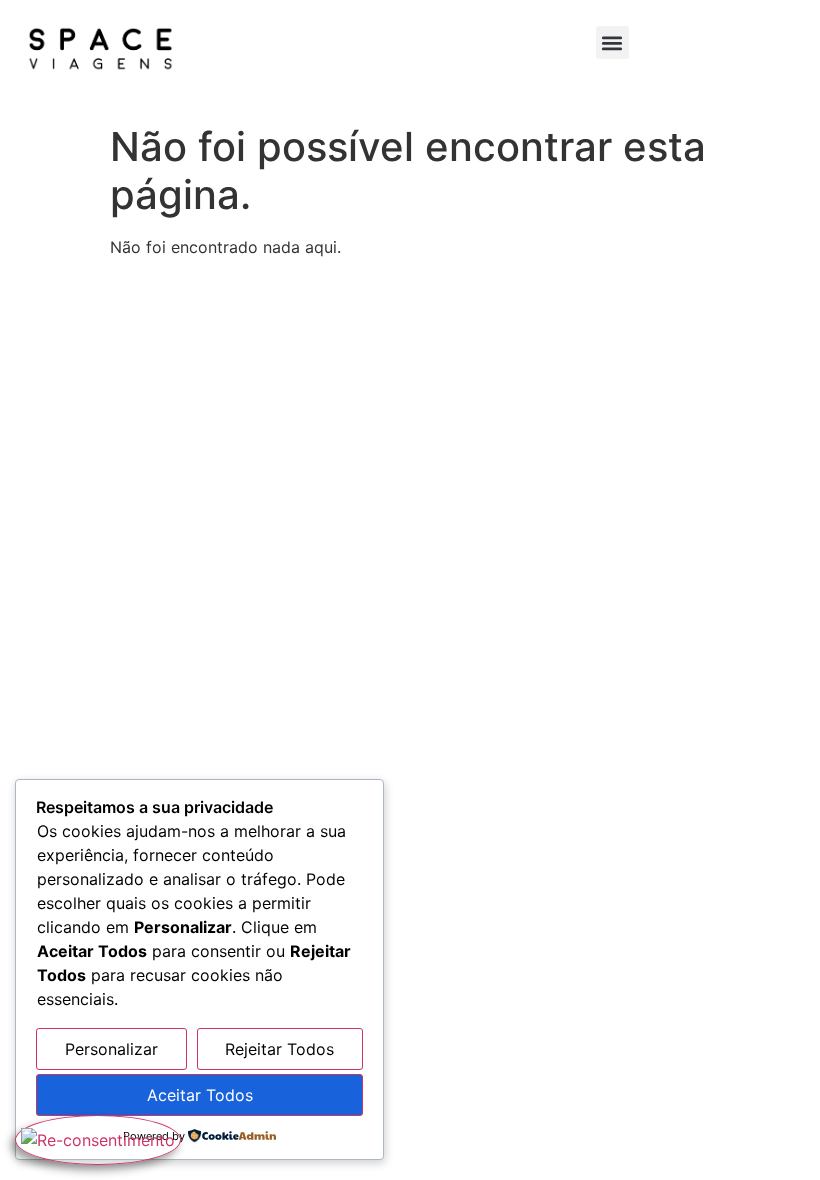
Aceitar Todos (200, 1095)
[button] (612, 42)
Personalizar (111, 1049)
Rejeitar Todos (279, 1049)
